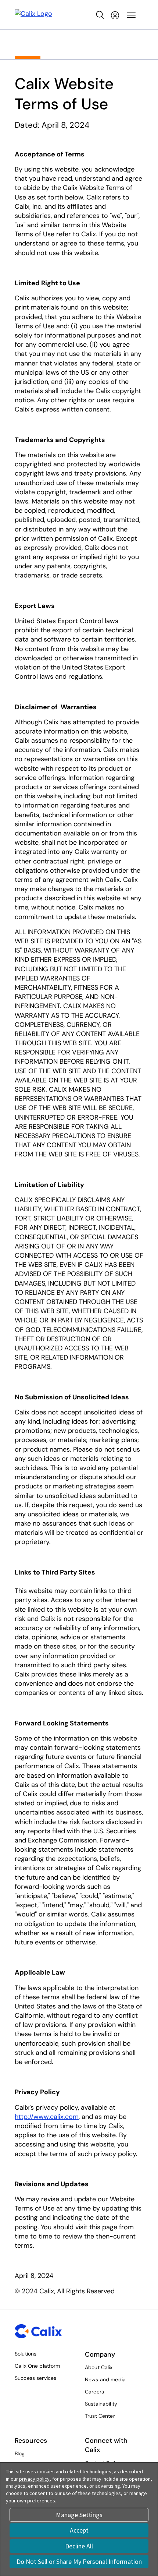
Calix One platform (37, 2366)
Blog (20, 2453)
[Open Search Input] (100, 15)
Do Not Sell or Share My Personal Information (79, 2561)
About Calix (99, 2367)
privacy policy (34, 2479)
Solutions (26, 2354)
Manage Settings (79, 2515)
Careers (94, 2392)
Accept (79, 2530)
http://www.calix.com (47, 2117)
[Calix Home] (33, 15)
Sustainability (101, 2404)
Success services (35, 2378)
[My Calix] (115, 15)
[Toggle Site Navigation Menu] (131, 15)
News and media (105, 2379)
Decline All (79, 2546)
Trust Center (100, 2416)
